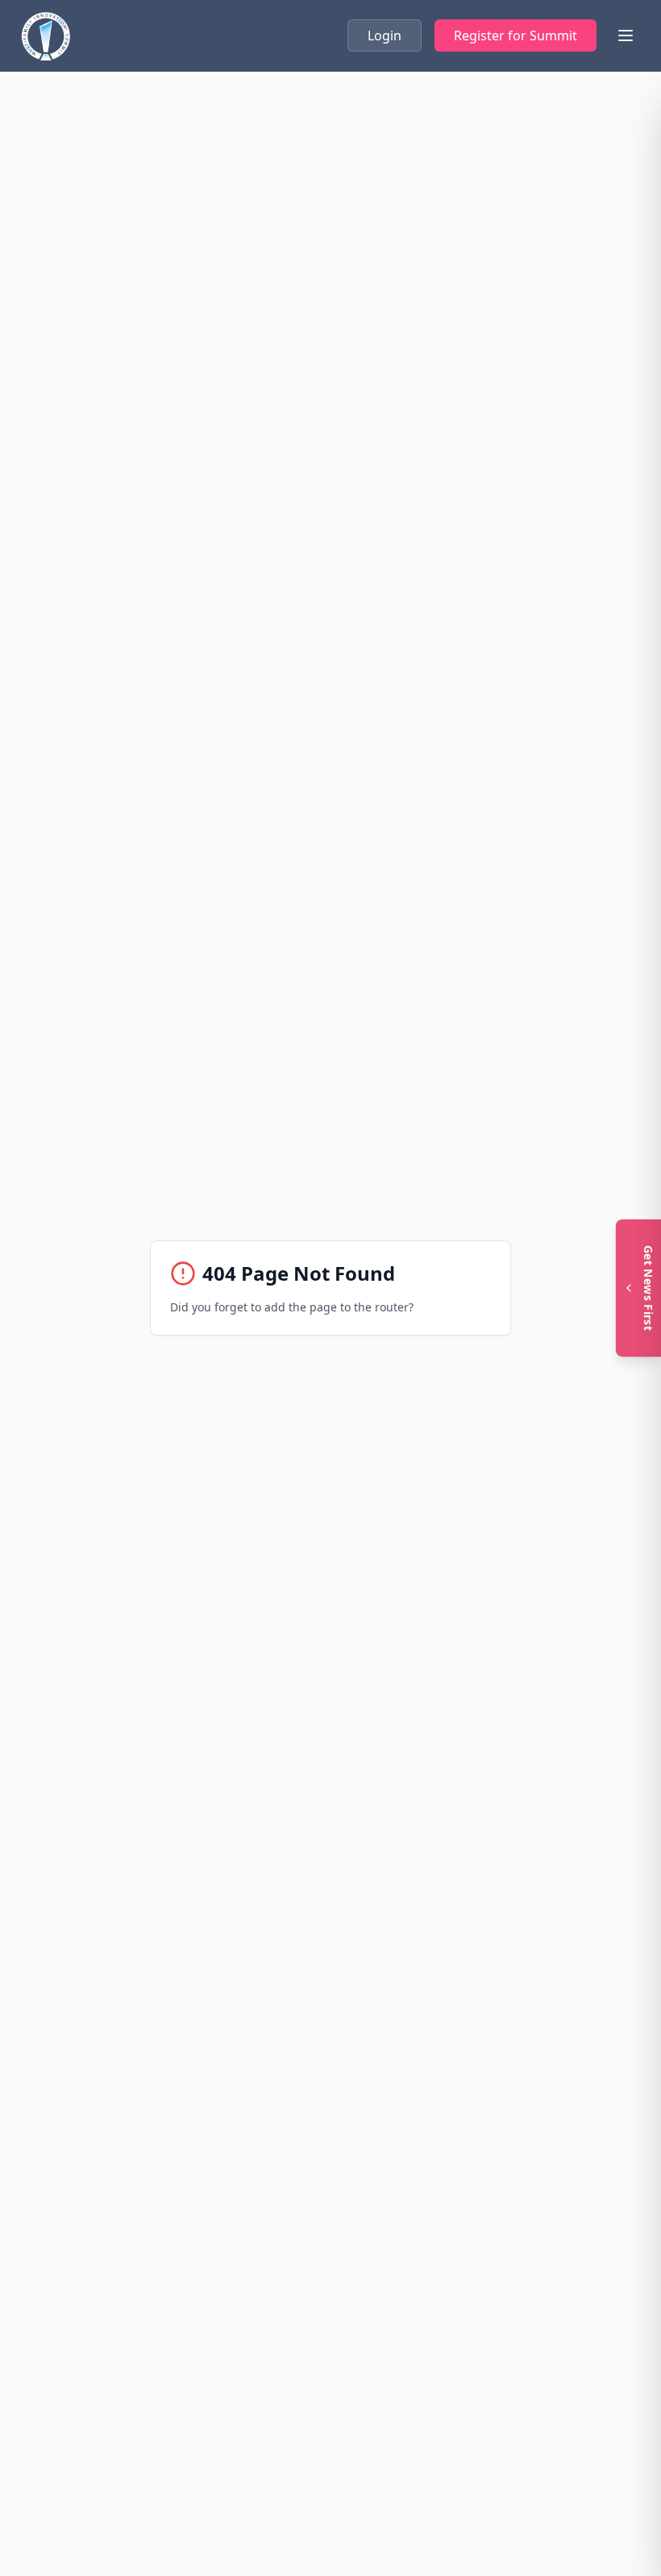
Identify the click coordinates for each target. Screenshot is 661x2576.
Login (385, 35)
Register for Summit (515, 35)
